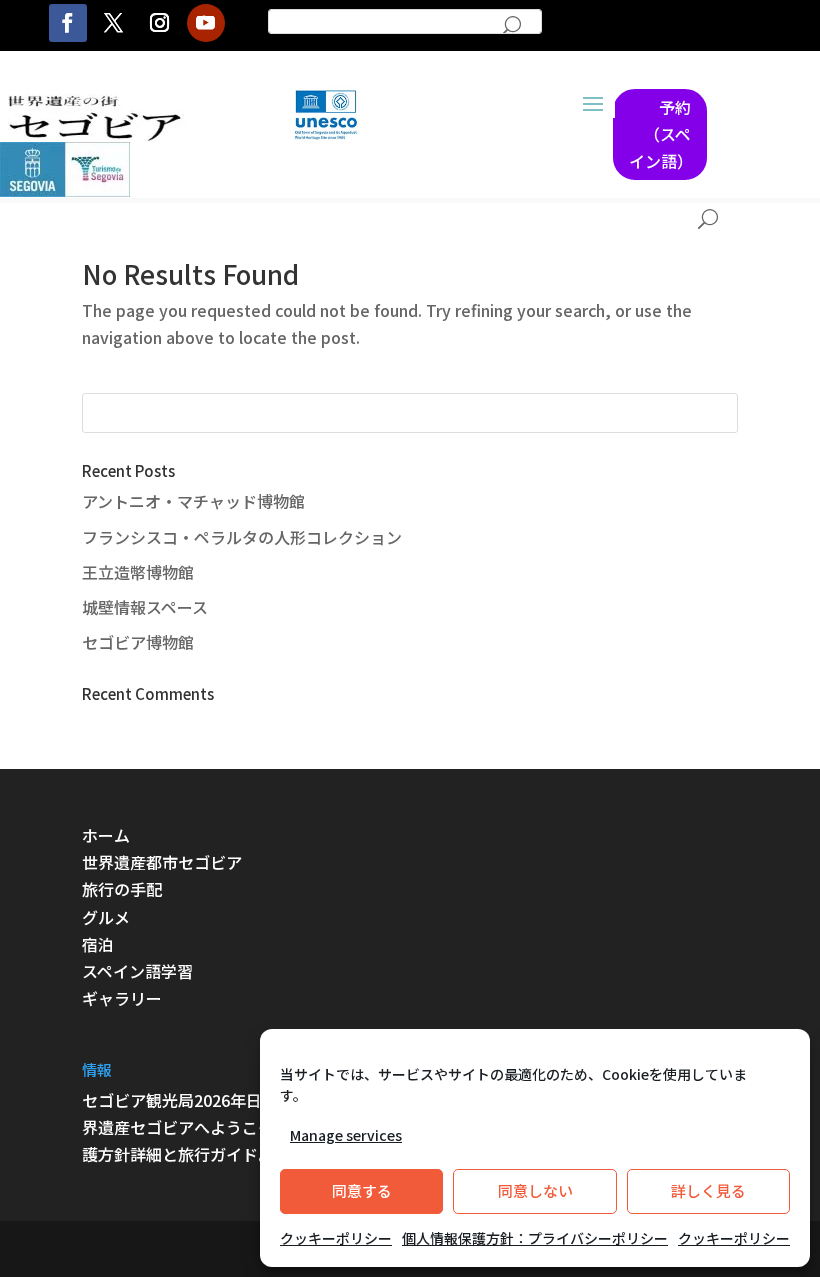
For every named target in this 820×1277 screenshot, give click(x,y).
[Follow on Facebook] (68, 23)
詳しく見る (708, 1190)
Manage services (346, 1135)
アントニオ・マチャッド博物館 (193, 501)
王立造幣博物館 (138, 572)
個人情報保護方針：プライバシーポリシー (535, 1238)
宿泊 (98, 944)
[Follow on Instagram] (160, 23)
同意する (362, 1190)
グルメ (106, 917)
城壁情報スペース (145, 607)
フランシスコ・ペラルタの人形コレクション (242, 537)
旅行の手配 (122, 889)
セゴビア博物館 (138, 642)
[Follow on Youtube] (206, 23)
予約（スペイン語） (661, 134)
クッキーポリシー (336, 1238)
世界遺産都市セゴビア (162, 862)
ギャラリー (122, 998)
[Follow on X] (114, 23)
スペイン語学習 (137, 971)
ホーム (106, 835)
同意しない (535, 1190)
